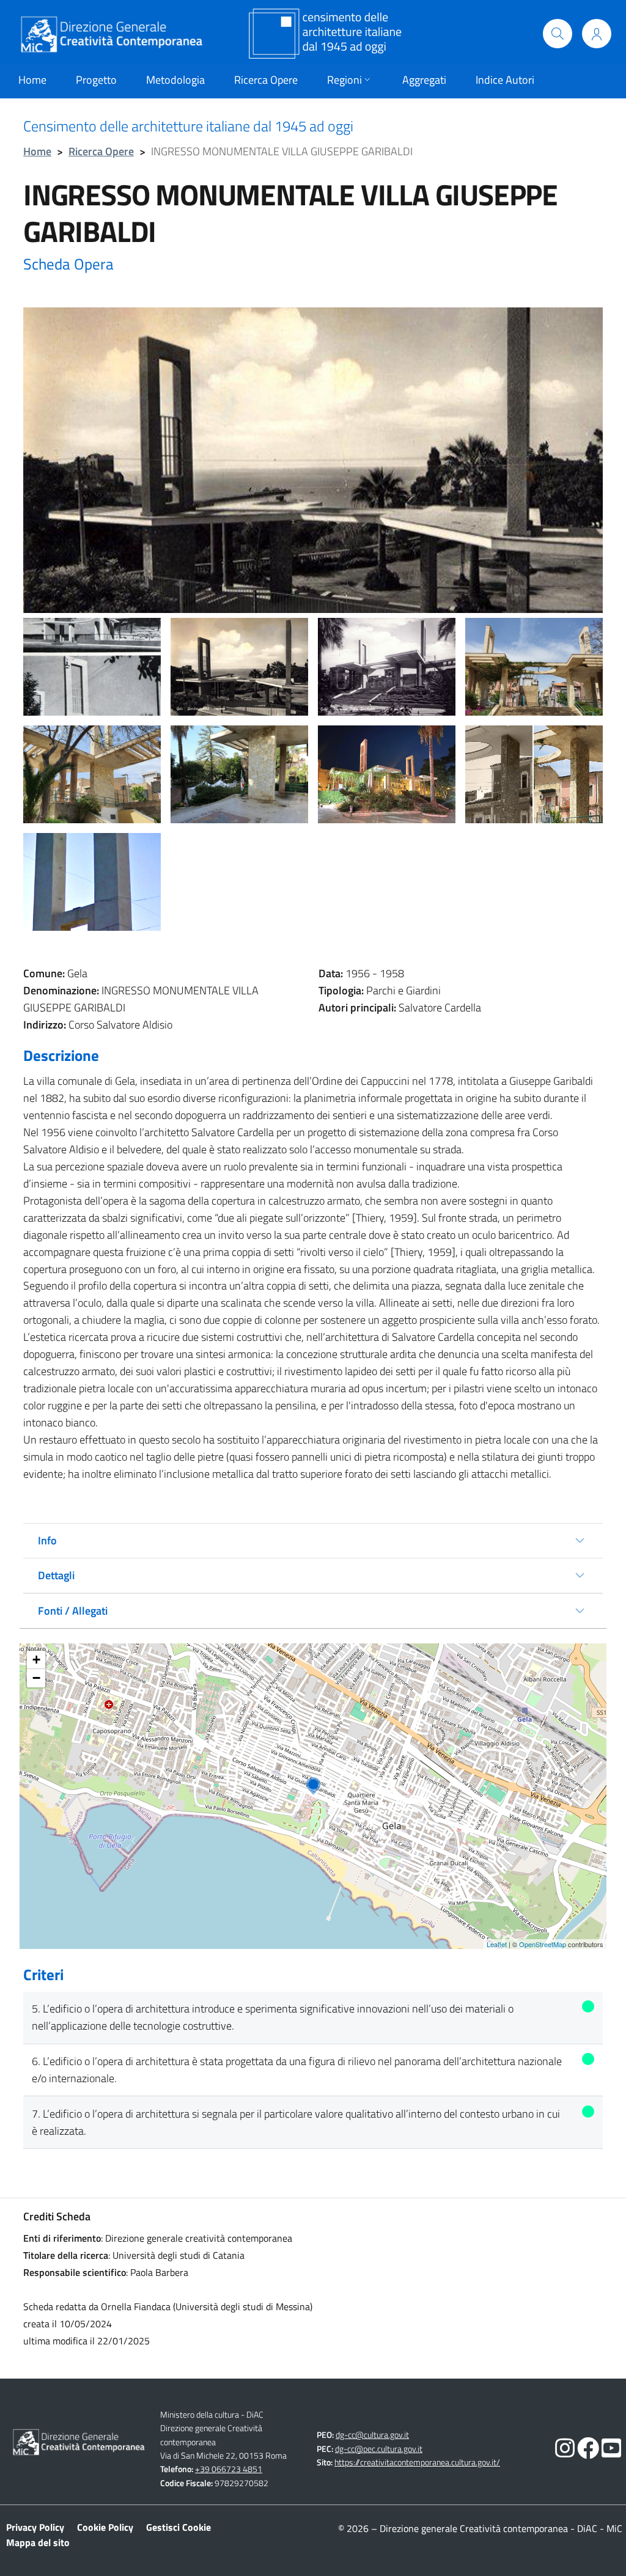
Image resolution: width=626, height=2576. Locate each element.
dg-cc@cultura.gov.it (372, 2435)
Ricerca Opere (101, 151)
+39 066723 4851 (229, 2469)
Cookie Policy (105, 2527)
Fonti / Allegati (73, 1611)
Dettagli (56, 1575)
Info (47, 1540)
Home (37, 151)
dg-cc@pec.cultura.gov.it (379, 2449)
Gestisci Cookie (179, 2527)
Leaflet (497, 1944)
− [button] (36, 1678)
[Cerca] (558, 34)
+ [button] (36, 1660)
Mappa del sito (38, 2542)
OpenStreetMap (543, 1944)
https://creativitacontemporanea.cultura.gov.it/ (417, 2462)
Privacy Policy (35, 2527)
